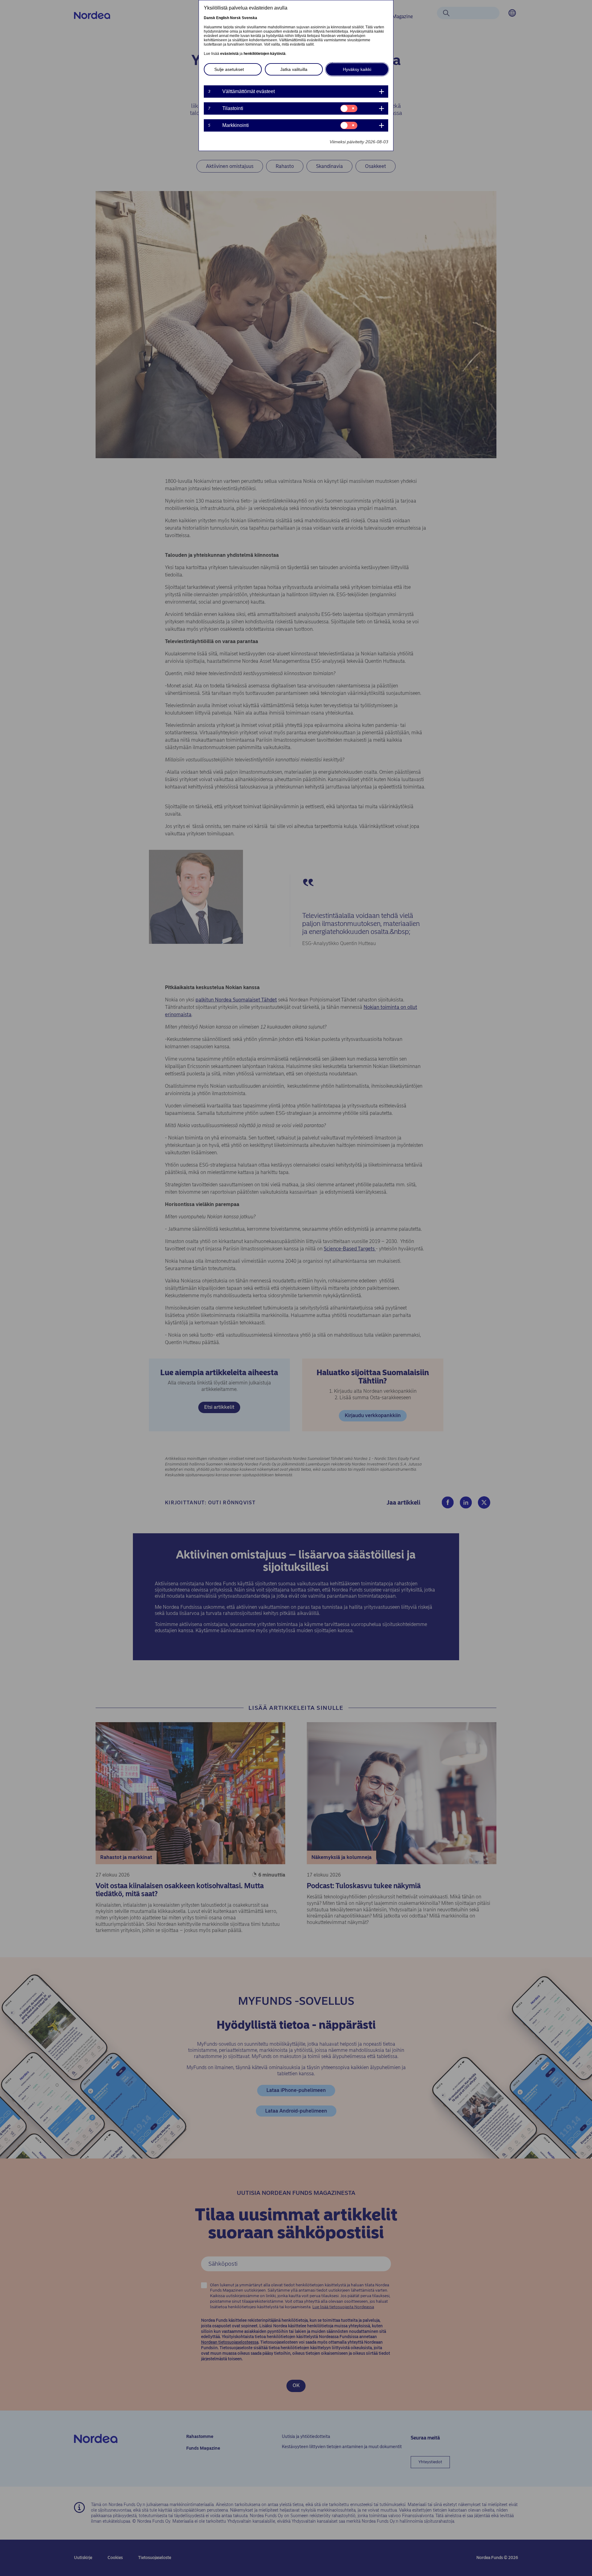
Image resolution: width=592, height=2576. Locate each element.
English (223, 18)
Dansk (210, 18)
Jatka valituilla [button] (294, 69)
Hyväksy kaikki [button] (357, 69)
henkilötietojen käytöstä (265, 54)
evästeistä (229, 54)
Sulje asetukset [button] (229, 69)
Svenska (249, 18)
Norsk (235, 18)
